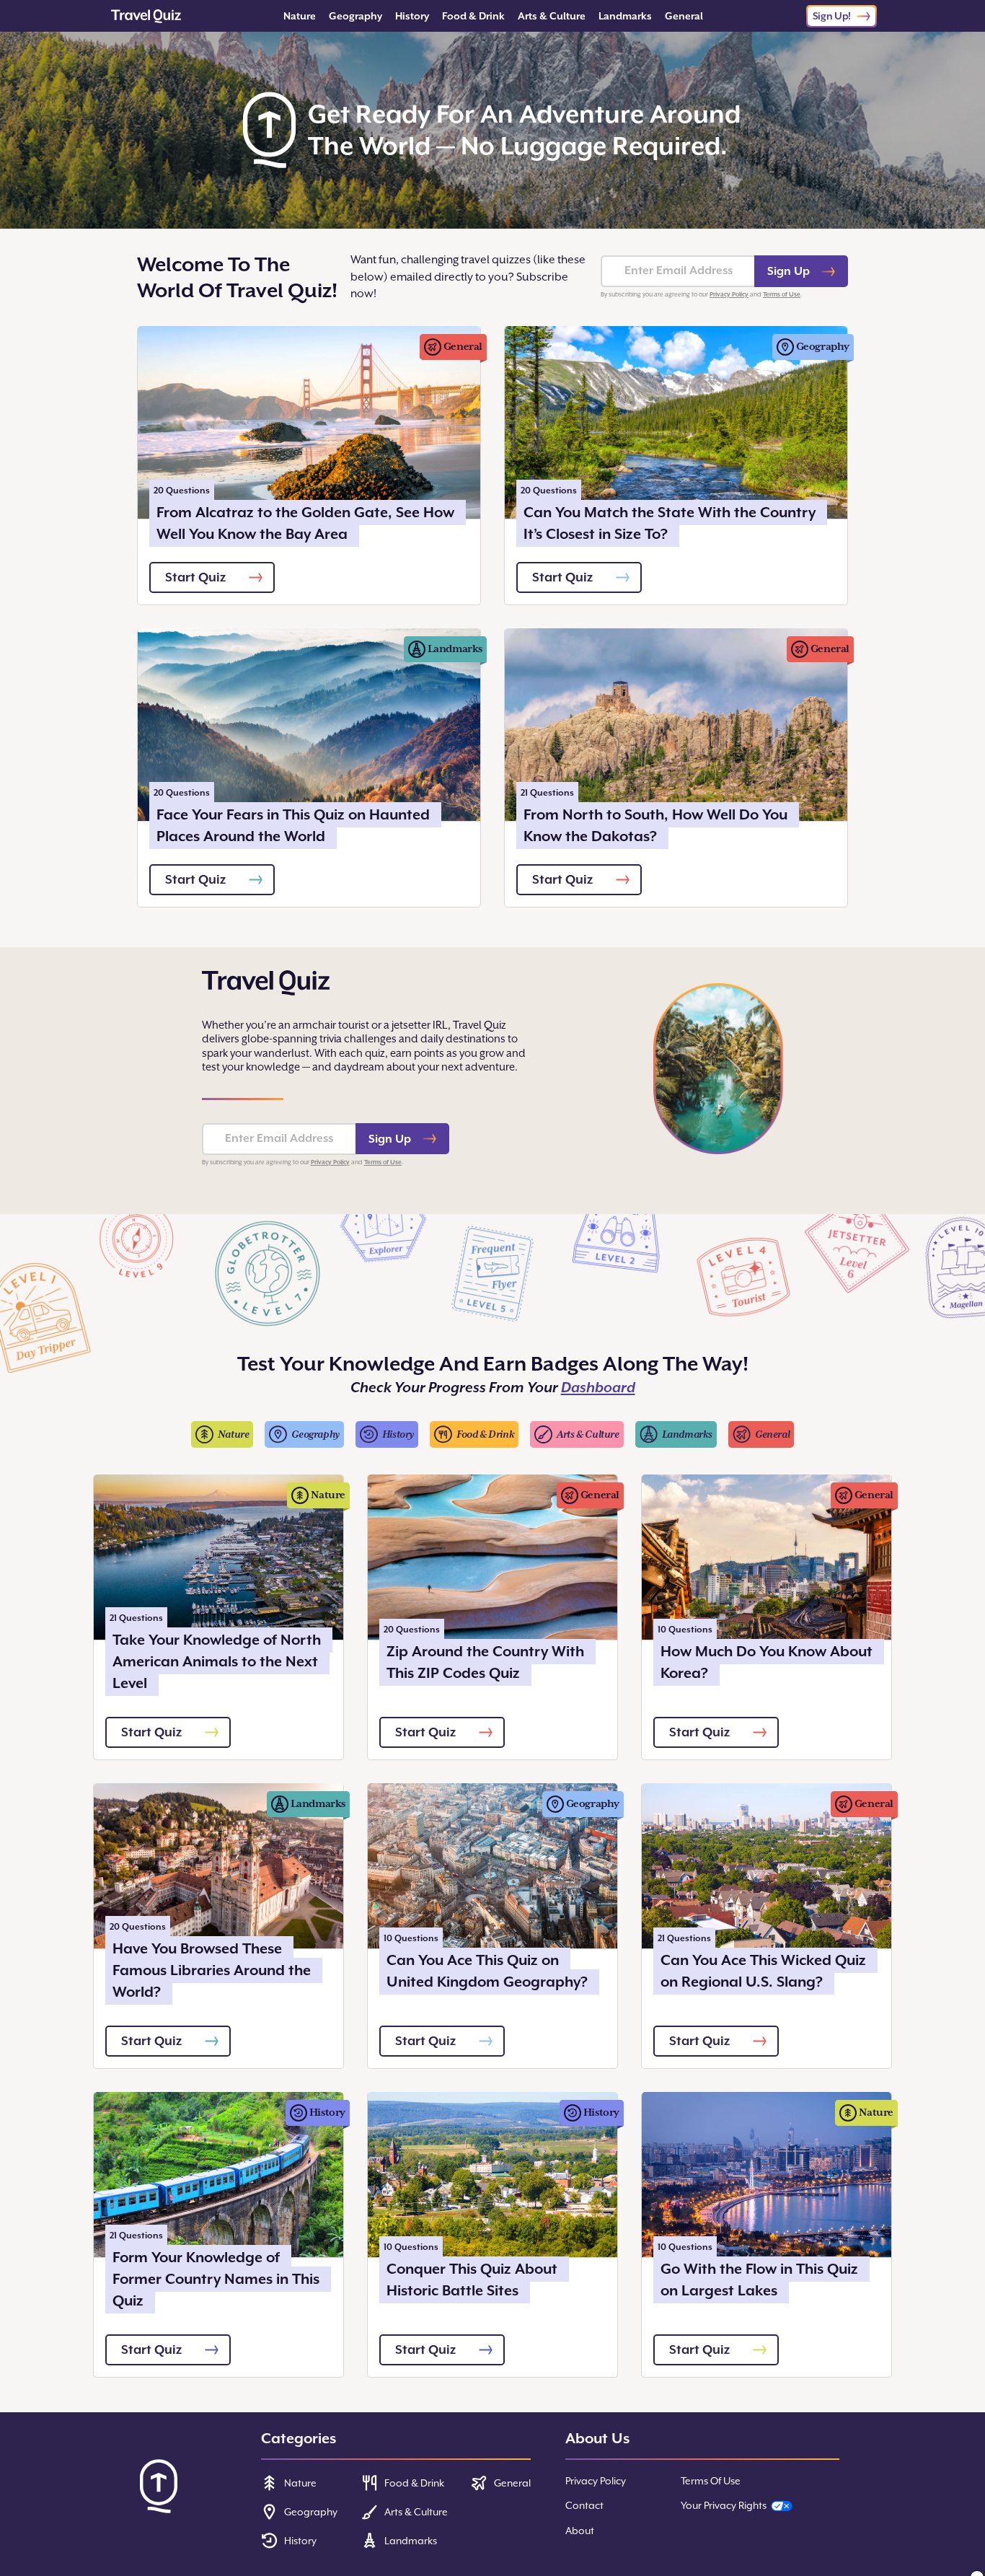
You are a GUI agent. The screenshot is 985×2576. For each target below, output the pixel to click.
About (580, 2531)
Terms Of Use (711, 2481)
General (684, 16)
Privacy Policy (729, 294)
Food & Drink (473, 16)
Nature (300, 16)
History (412, 16)
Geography (355, 16)
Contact (584, 2505)
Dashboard (598, 1388)
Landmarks (625, 16)
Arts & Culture (552, 16)
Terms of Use (782, 294)
